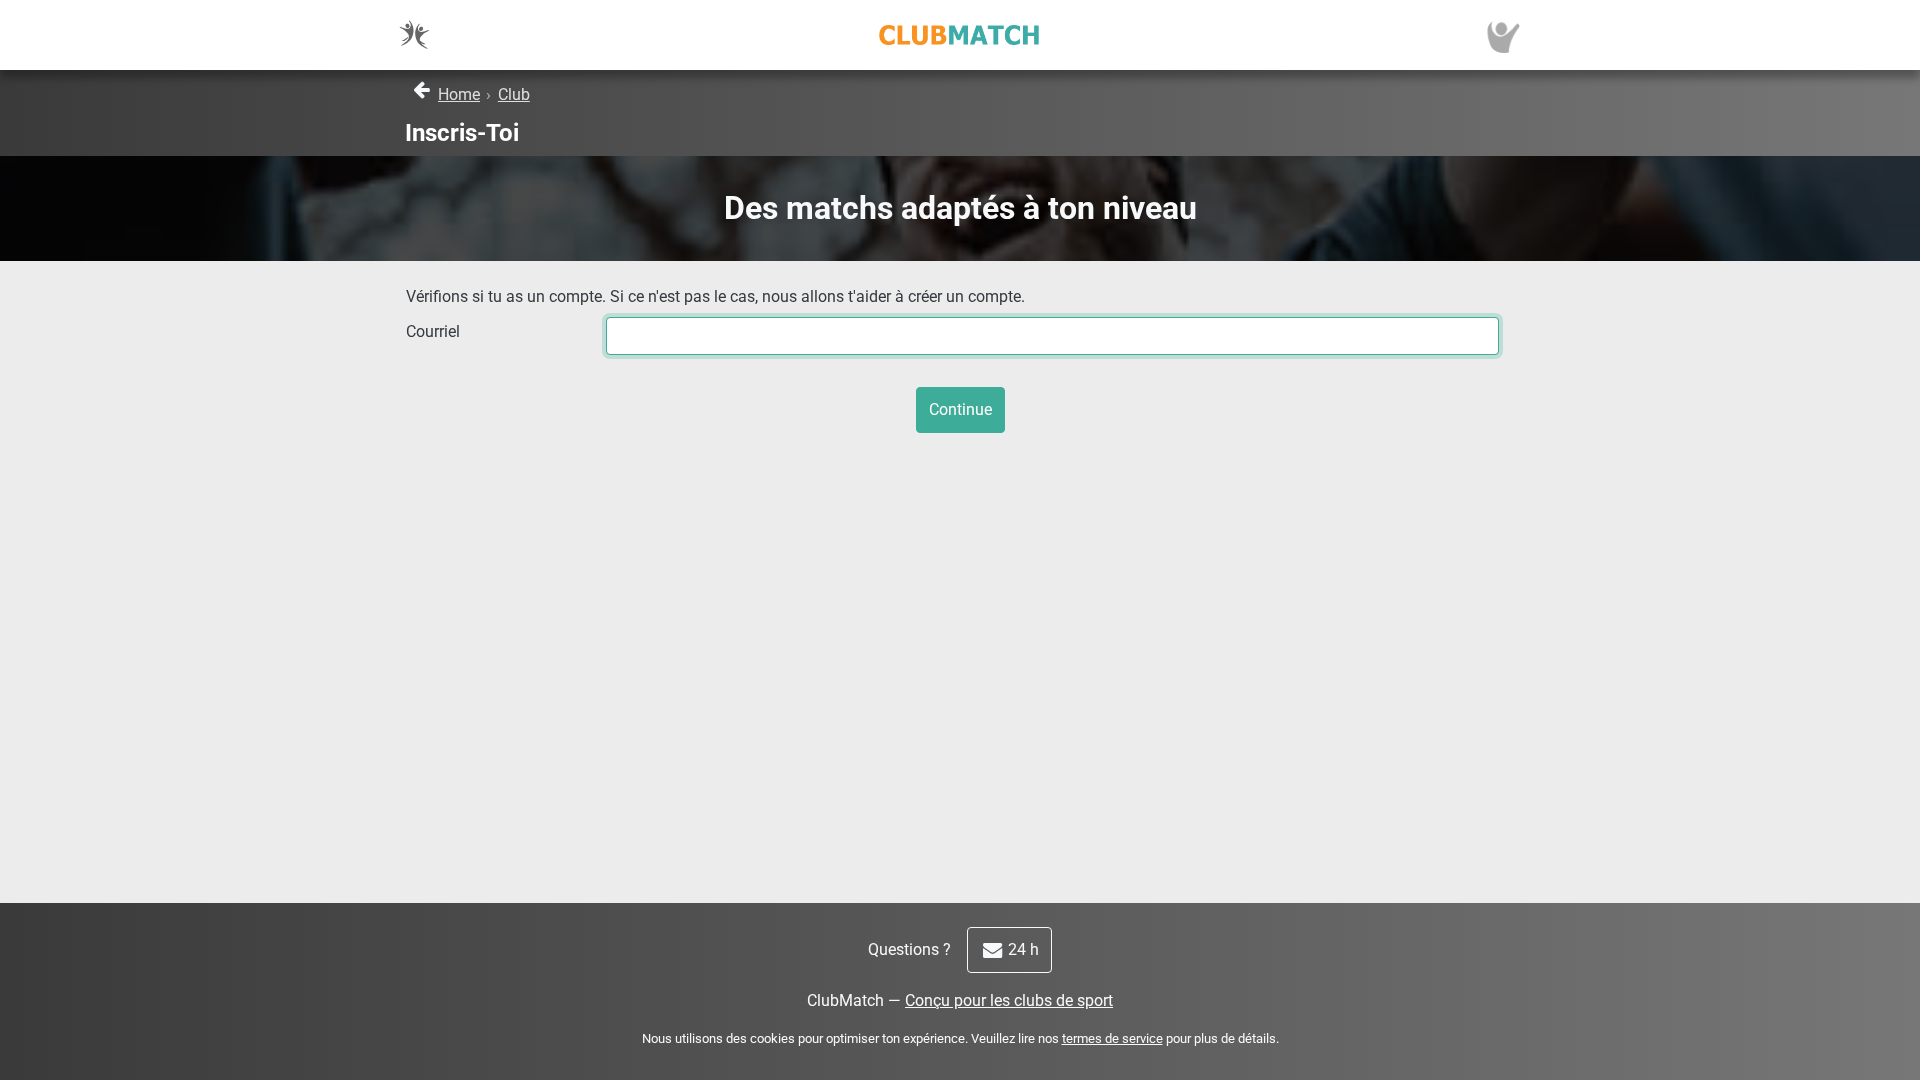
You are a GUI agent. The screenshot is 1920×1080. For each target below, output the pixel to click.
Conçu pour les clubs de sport (1009, 1000)
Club (514, 94)
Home (459, 94)
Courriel (433, 331)
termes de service (1112, 1038)
